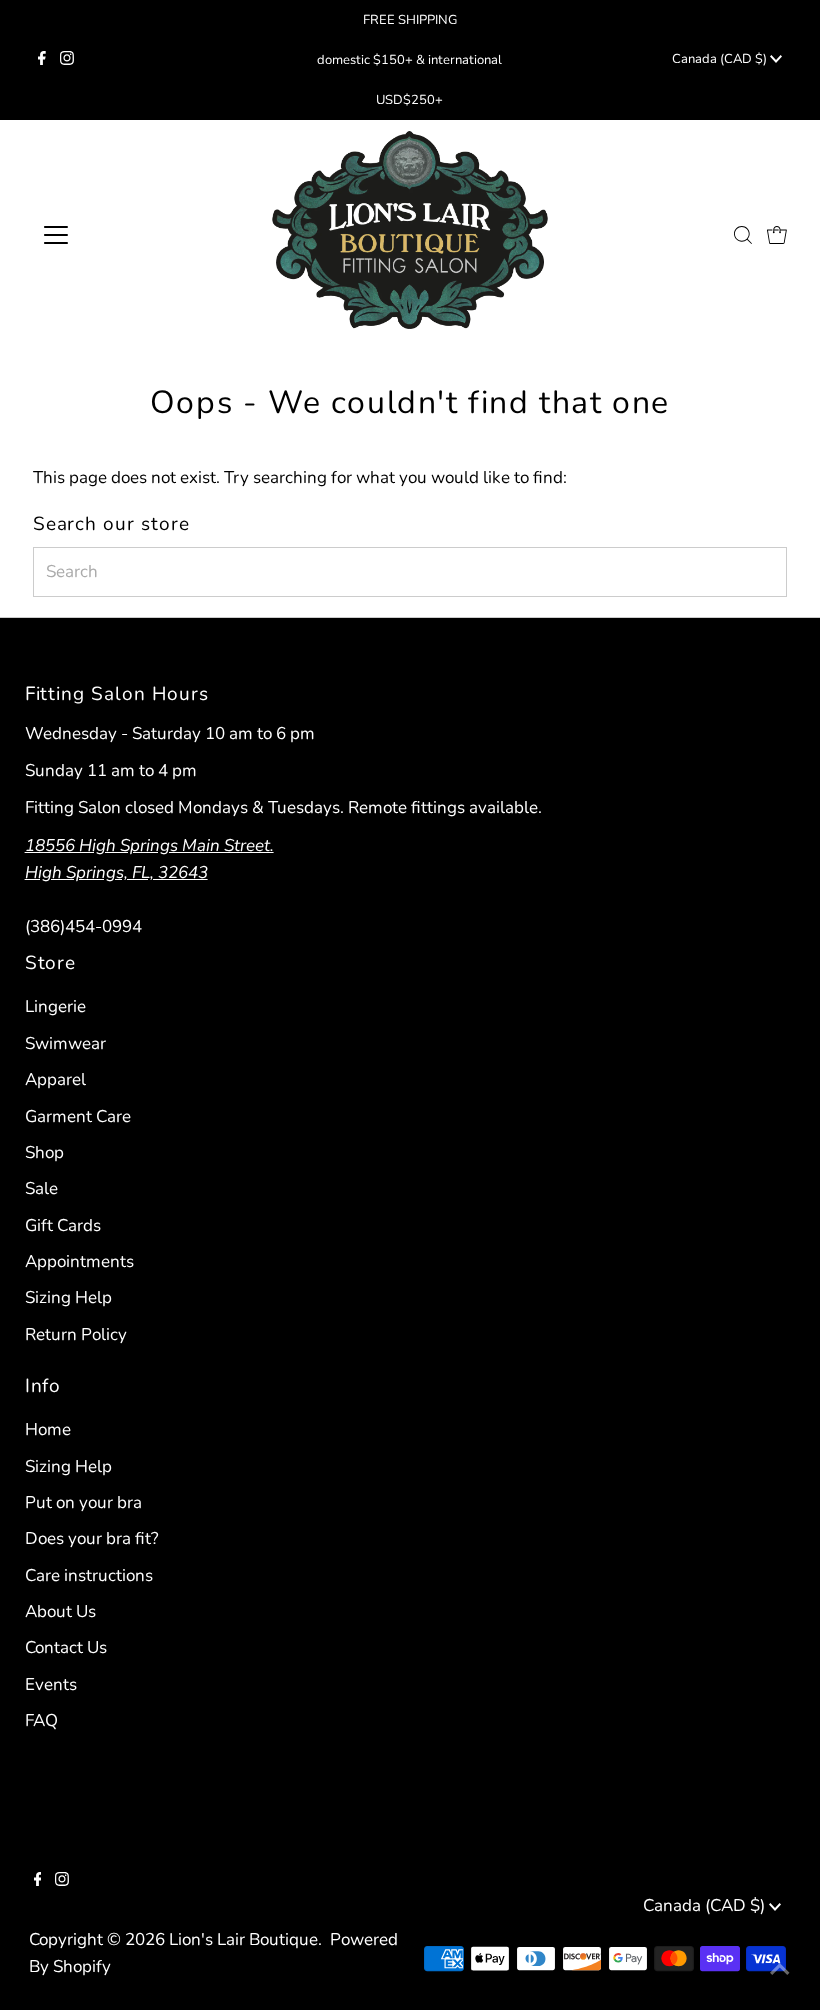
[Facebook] (42, 60)
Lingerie (55, 1006)
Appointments (79, 1261)
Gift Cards (63, 1225)
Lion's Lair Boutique (243, 1939)
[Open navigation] (122, 235)
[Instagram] (67, 60)
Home (48, 1429)
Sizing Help (68, 1297)
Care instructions (89, 1575)
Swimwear (65, 1043)
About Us (60, 1611)
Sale (41, 1188)
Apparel (55, 1079)
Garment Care (78, 1116)
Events (51, 1684)
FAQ (41, 1720)
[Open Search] (743, 235)
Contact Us (66, 1647)
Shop (44, 1152)
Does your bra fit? (92, 1538)
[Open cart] (777, 235)
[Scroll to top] (780, 1970)
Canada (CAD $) (721, 59)
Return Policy (76, 1334)
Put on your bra (83, 1502)
